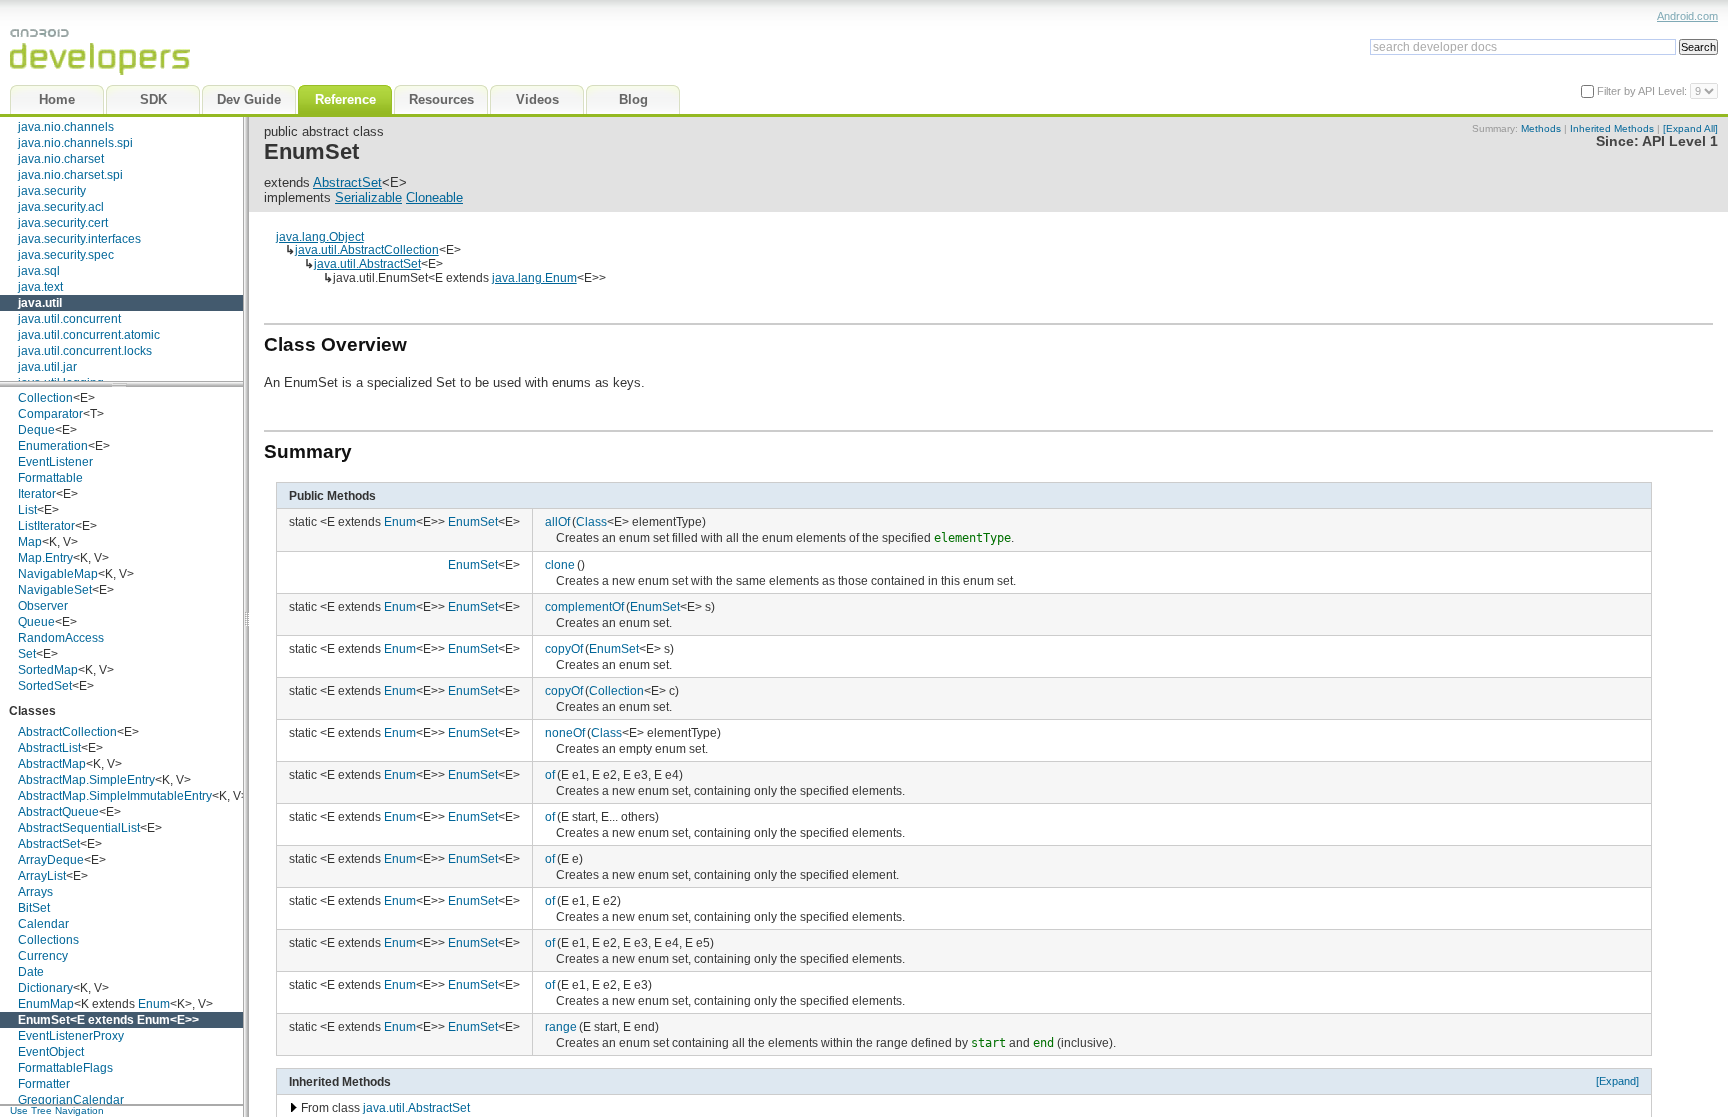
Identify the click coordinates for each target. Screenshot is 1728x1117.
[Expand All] (1690, 128)
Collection (45, 398)
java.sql (39, 271)
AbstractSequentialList (79, 828)
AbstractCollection (67, 732)
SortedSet (45, 686)
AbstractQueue (58, 812)
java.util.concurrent (69, 319)
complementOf (584, 606)
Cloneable (434, 197)
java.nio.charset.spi (70, 175)
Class (591, 521)
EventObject (51, 1052)
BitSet (34, 908)
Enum (154, 1004)
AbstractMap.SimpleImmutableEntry (115, 796)
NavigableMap (58, 574)
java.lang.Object (320, 236)
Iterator (37, 494)
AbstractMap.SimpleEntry (86, 780)
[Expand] (1617, 1081)
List (27, 510)
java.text (40, 287)
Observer (43, 606)
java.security (52, 191)
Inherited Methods (1612, 128)
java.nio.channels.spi (75, 143)
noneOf (565, 732)
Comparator (50, 414)
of (550, 774)
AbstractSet (49, 844)
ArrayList (42, 876)
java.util (40, 303)
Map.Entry (45, 558)
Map (30, 542)
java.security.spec (66, 255)
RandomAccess (61, 638)
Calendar (43, 924)
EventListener (55, 462)
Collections (48, 940)
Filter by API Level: (1643, 91)
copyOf (564, 648)
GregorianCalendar (71, 1100)
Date (31, 972)
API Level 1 (1680, 141)
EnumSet (44, 1020)
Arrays (35, 892)
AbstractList (49, 748)
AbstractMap (52, 764)
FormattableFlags (65, 1068)
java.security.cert (63, 223)
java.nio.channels (66, 127)
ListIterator (46, 526)
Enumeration (53, 446)
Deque (36, 430)
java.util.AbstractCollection (367, 249)
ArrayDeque (51, 860)
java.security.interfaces (79, 239)
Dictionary (45, 988)
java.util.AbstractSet (367, 263)
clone (560, 564)
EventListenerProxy (71, 1036)
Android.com (1687, 16)
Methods (1541, 128)
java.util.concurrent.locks (85, 351)
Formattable (50, 478)
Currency (43, 956)
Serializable (368, 197)
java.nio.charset (61, 159)
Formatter (44, 1084)
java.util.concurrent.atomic (89, 335)
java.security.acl (61, 207)
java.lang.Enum (534, 277)
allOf (557, 521)
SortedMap (48, 670)
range (561, 1026)
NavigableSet (55, 590)
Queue (36, 622)
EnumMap (46, 1004)
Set (27, 654)
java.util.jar (47, 367)
